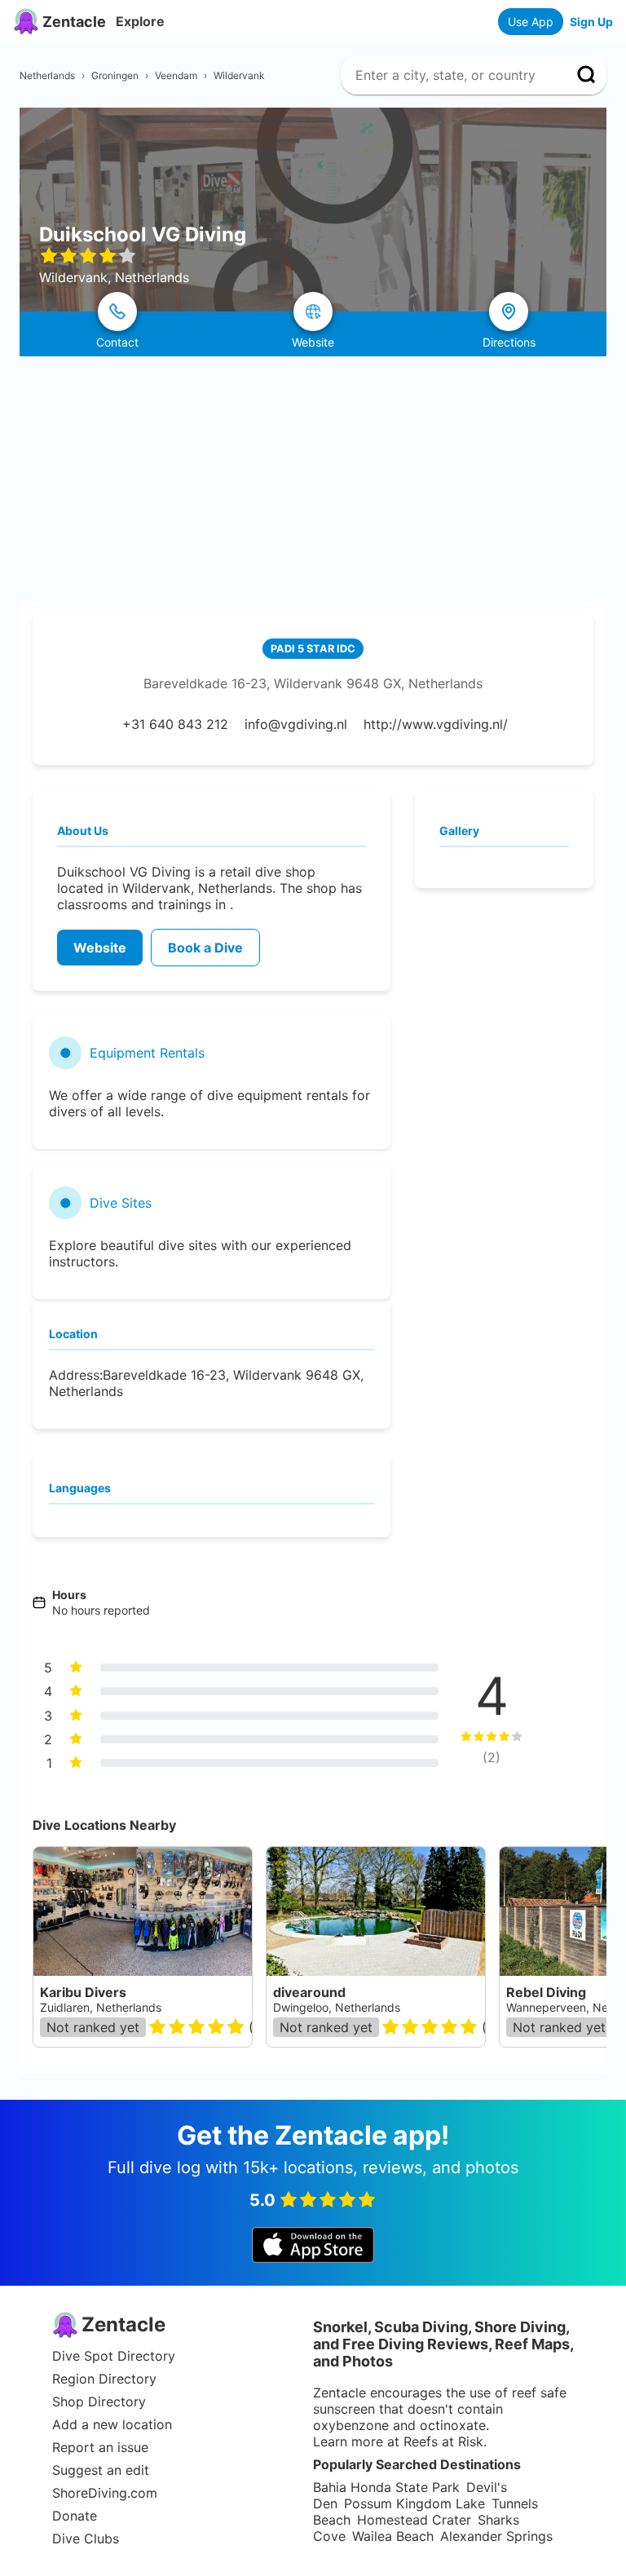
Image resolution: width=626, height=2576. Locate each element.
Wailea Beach (393, 2536)
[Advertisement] (313, 479)
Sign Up (591, 22)
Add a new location (112, 2424)
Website (100, 948)
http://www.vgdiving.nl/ (436, 724)
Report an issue (100, 2447)
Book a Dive (205, 948)
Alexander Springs (496, 2536)
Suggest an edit (101, 2470)
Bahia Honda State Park (386, 2487)
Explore (140, 21)
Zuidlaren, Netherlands (101, 2007)
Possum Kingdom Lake (414, 2503)
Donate (75, 2516)
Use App (531, 22)
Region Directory (104, 2379)
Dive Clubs (86, 2538)
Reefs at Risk (443, 2441)
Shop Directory (99, 2401)
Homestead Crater (414, 2520)
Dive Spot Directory (114, 2356)
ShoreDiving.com (105, 2493)
